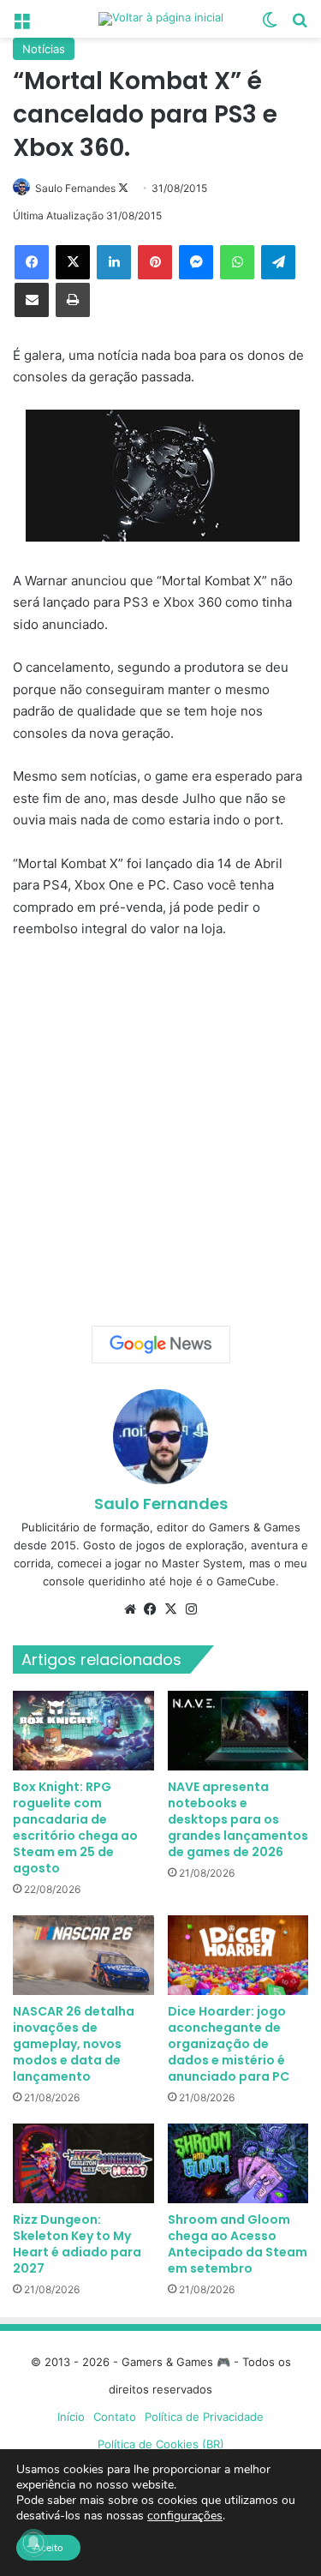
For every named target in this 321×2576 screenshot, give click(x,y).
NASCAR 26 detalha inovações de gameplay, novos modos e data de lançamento (74, 2044)
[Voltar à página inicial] (161, 19)
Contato (115, 2417)
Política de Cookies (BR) (161, 2444)
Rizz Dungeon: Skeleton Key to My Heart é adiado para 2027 (77, 2244)
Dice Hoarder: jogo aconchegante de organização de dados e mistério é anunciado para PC (229, 2044)
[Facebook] (32, 262)
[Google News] (161, 1345)
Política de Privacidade (204, 2417)
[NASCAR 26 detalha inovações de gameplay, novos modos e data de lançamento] (83, 1955)
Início (71, 2417)
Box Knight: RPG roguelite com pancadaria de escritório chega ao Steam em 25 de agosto (75, 1827)
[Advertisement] (160, 1126)
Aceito (48, 2548)
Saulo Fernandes (75, 188)
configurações (185, 2516)
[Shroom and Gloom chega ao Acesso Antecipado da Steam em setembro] (238, 2163)
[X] (73, 262)
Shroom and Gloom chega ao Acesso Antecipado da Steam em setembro (238, 2244)
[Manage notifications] (33, 2543)
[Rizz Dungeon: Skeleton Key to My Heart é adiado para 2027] (83, 2163)
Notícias (44, 49)
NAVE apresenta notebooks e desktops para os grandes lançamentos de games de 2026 (238, 1819)
